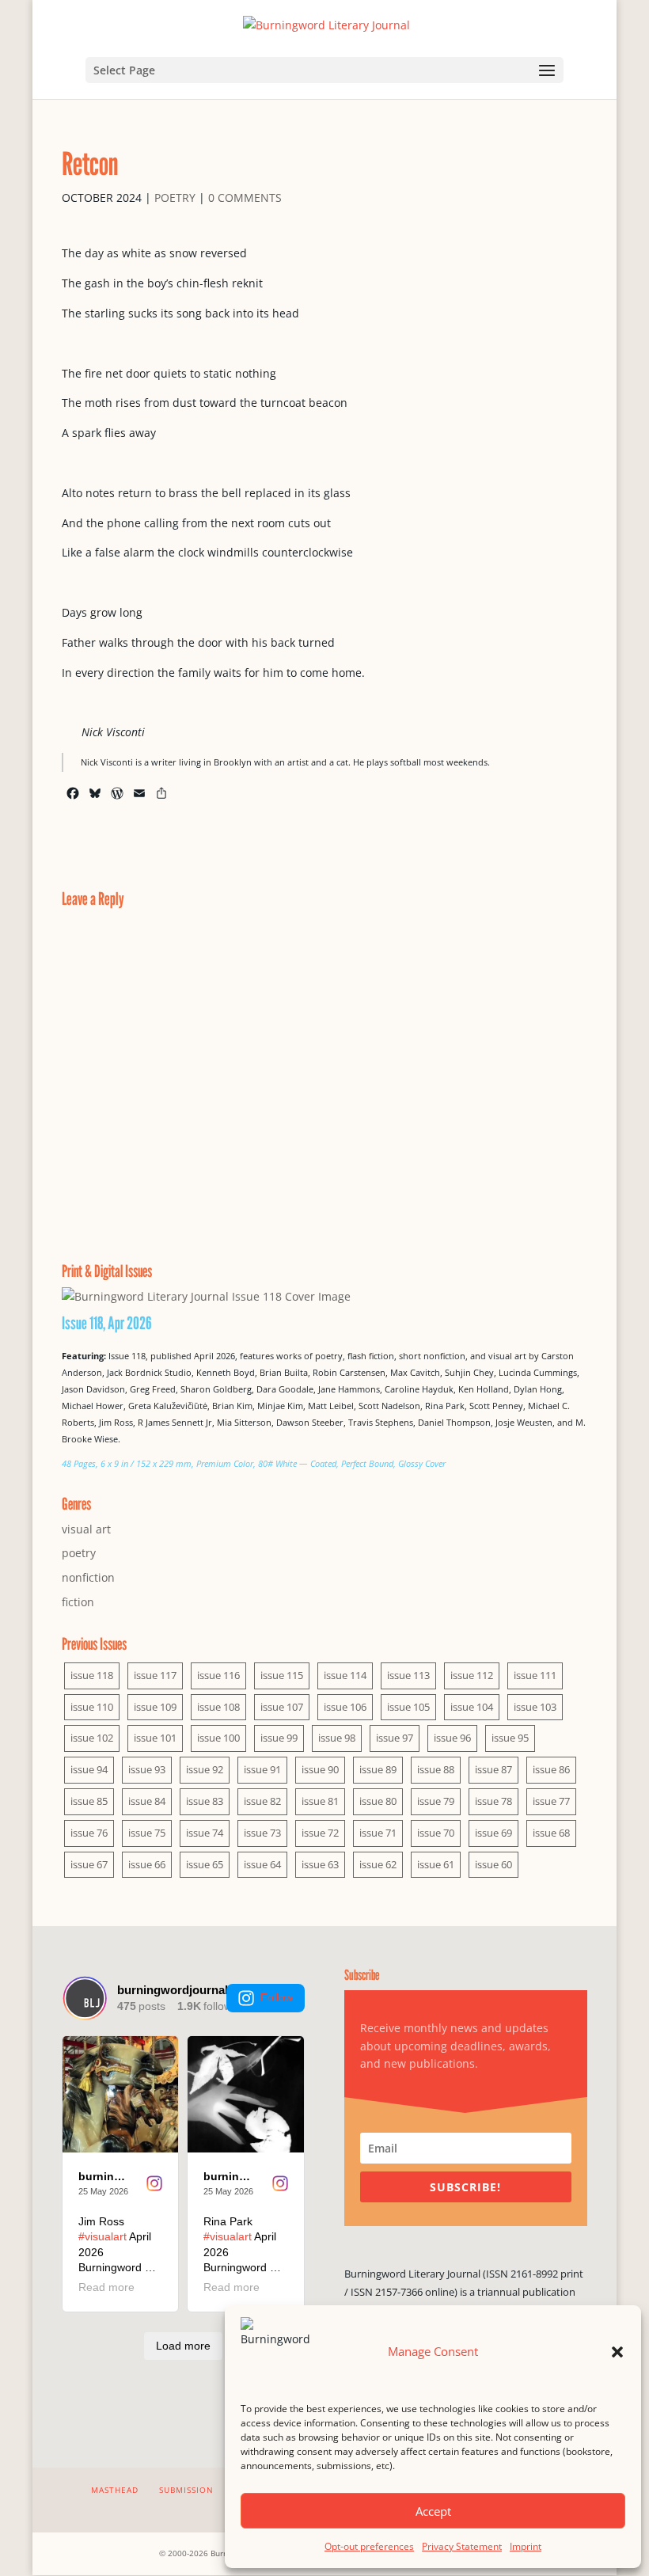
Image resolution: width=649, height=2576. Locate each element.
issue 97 (395, 1738)
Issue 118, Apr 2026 (107, 1323)
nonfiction (88, 1577)
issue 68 (551, 1833)
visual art (86, 1529)
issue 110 (92, 1707)
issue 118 (92, 1675)
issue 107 (282, 1707)
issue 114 (345, 1675)
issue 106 (345, 1707)
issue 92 (205, 1769)
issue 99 (279, 1738)
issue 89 (378, 1769)
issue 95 (510, 1738)
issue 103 (535, 1707)
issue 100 (218, 1738)
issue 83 (205, 1801)
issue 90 (320, 1769)
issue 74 (205, 1833)
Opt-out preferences (369, 2546)
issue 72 (320, 1833)
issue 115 (282, 1675)
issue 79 (436, 1801)
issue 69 (493, 1833)
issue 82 (262, 1801)
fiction (78, 1602)
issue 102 (92, 1738)
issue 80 (378, 1801)
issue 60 (493, 1864)
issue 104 (472, 1707)
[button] (617, 2352)
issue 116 (218, 1675)
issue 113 (408, 1675)
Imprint (526, 2546)
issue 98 (337, 1738)
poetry (175, 198)
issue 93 (147, 1769)
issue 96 (452, 1738)
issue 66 (147, 1864)
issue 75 (147, 1833)
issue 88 (436, 1769)
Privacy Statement (462, 2546)
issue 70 (436, 1833)
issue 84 (147, 1801)
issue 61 (436, 1864)
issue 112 (472, 1675)
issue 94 (89, 1769)
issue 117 (155, 1675)
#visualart (102, 2236)
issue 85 (89, 1801)
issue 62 (378, 1864)
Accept (433, 2511)
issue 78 (493, 1801)
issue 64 (262, 1864)
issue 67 (89, 1864)
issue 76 (89, 1833)
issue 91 (262, 1769)
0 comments (245, 198)
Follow (277, 1997)
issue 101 (155, 1738)
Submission (186, 2490)
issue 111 (535, 1675)
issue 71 (378, 1833)
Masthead (115, 2490)
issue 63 (320, 1864)
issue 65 (205, 1864)
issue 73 (262, 1833)
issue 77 (551, 1801)
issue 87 (493, 1769)
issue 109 (155, 1707)
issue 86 (551, 1769)
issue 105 (408, 1707)
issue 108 (218, 1707)
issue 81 (320, 1801)
